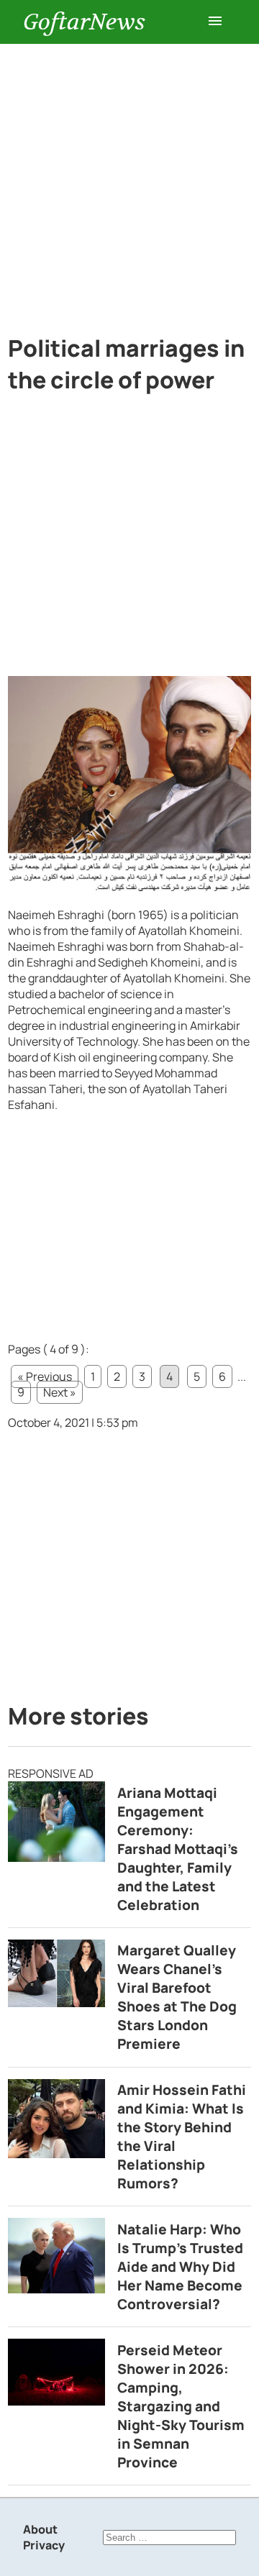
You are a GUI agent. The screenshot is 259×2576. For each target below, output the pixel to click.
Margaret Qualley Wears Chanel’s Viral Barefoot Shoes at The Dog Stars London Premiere (177, 1997)
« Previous (45, 1376)
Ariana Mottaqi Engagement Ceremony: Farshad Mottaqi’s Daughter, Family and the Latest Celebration (178, 1849)
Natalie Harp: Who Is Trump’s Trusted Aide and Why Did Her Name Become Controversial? (180, 2267)
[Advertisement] (129, 181)
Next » (60, 1392)
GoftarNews (84, 22)
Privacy (44, 2545)
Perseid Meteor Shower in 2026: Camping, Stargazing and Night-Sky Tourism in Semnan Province (181, 2406)
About (40, 2529)
